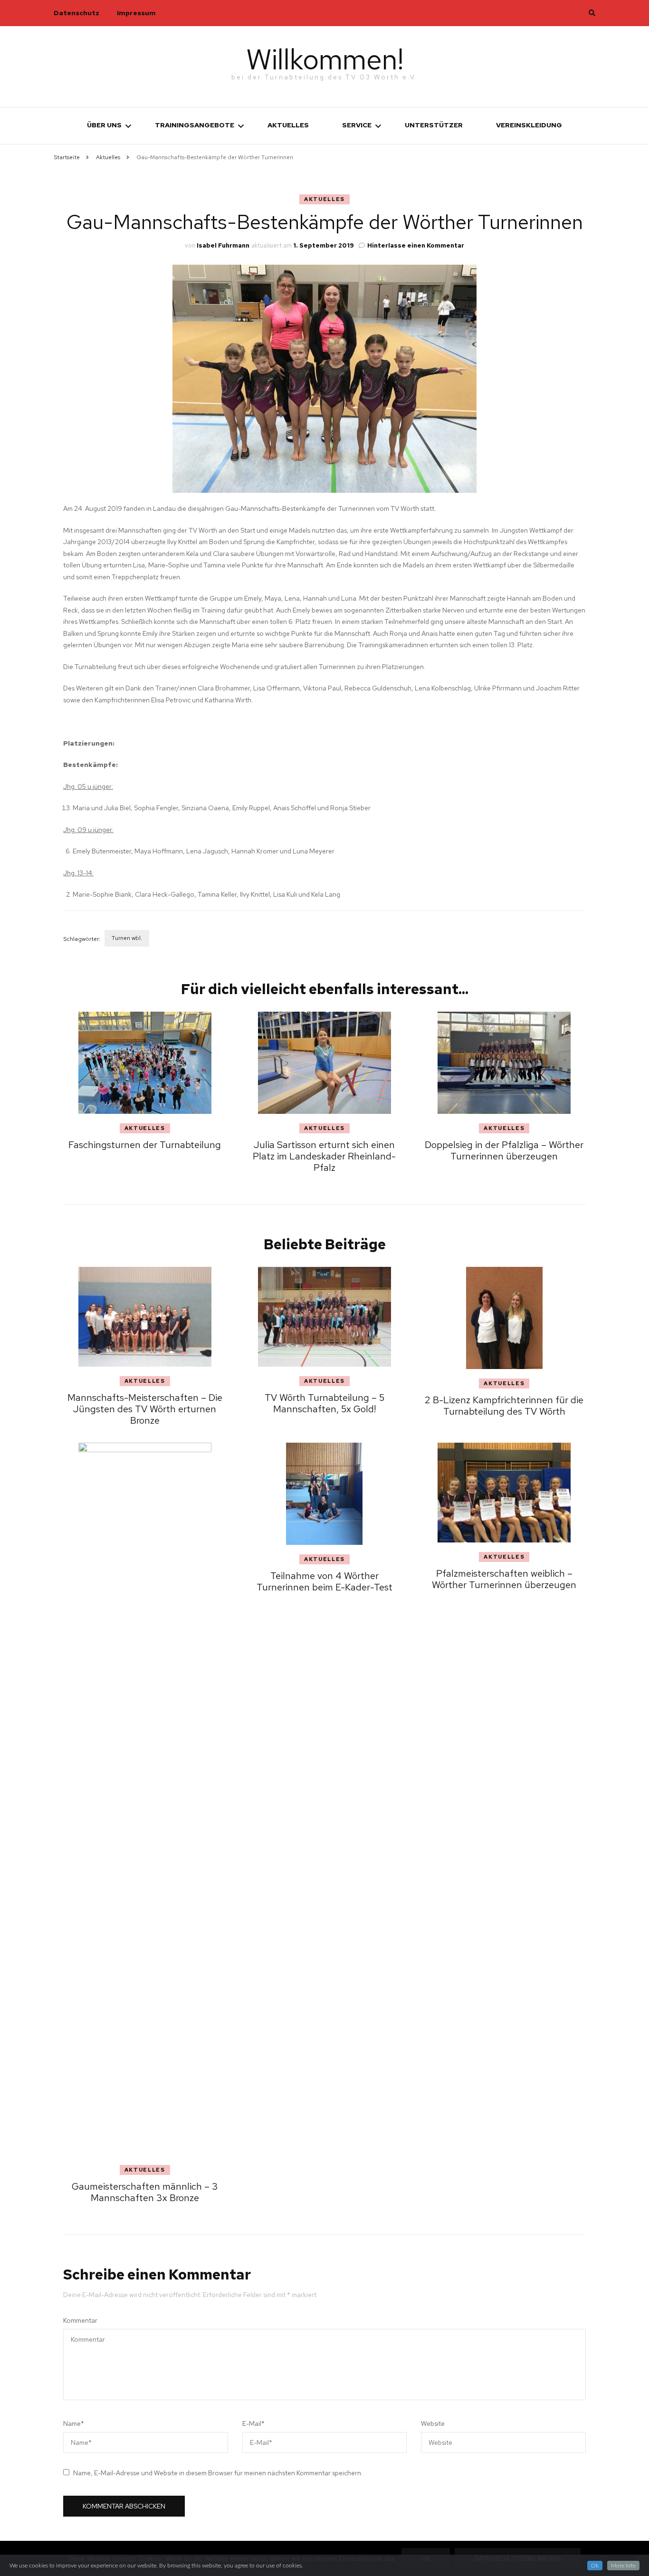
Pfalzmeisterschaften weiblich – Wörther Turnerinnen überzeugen (504, 1579)
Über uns (104, 125)
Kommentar (80, 2320)
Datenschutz (76, 13)
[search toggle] (592, 13)
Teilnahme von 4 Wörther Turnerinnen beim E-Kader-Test (324, 1581)
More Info (623, 2566)
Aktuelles (288, 125)
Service (357, 125)
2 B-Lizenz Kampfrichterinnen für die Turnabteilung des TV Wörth (504, 1406)
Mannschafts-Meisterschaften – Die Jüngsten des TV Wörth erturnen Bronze (145, 1409)
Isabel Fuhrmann (223, 245)
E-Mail (253, 2423)
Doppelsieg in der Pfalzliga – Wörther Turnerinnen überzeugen (504, 1150)
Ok (595, 2566)
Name (74, 2423)
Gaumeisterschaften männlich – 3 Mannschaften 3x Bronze (145, 2192)
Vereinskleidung (529, 125)
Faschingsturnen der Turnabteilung (145, 1145)
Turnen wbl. (127, 938)
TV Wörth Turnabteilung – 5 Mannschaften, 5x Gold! (324, 1403)
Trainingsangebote (195, 125)
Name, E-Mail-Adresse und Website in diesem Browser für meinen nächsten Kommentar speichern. (218, 2473)
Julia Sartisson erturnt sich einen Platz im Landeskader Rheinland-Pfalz (324, 1156)
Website (433, 2423)
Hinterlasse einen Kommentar (416, 245)
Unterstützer (434, 125)
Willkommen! (325, 59)
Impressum (136, 13)
